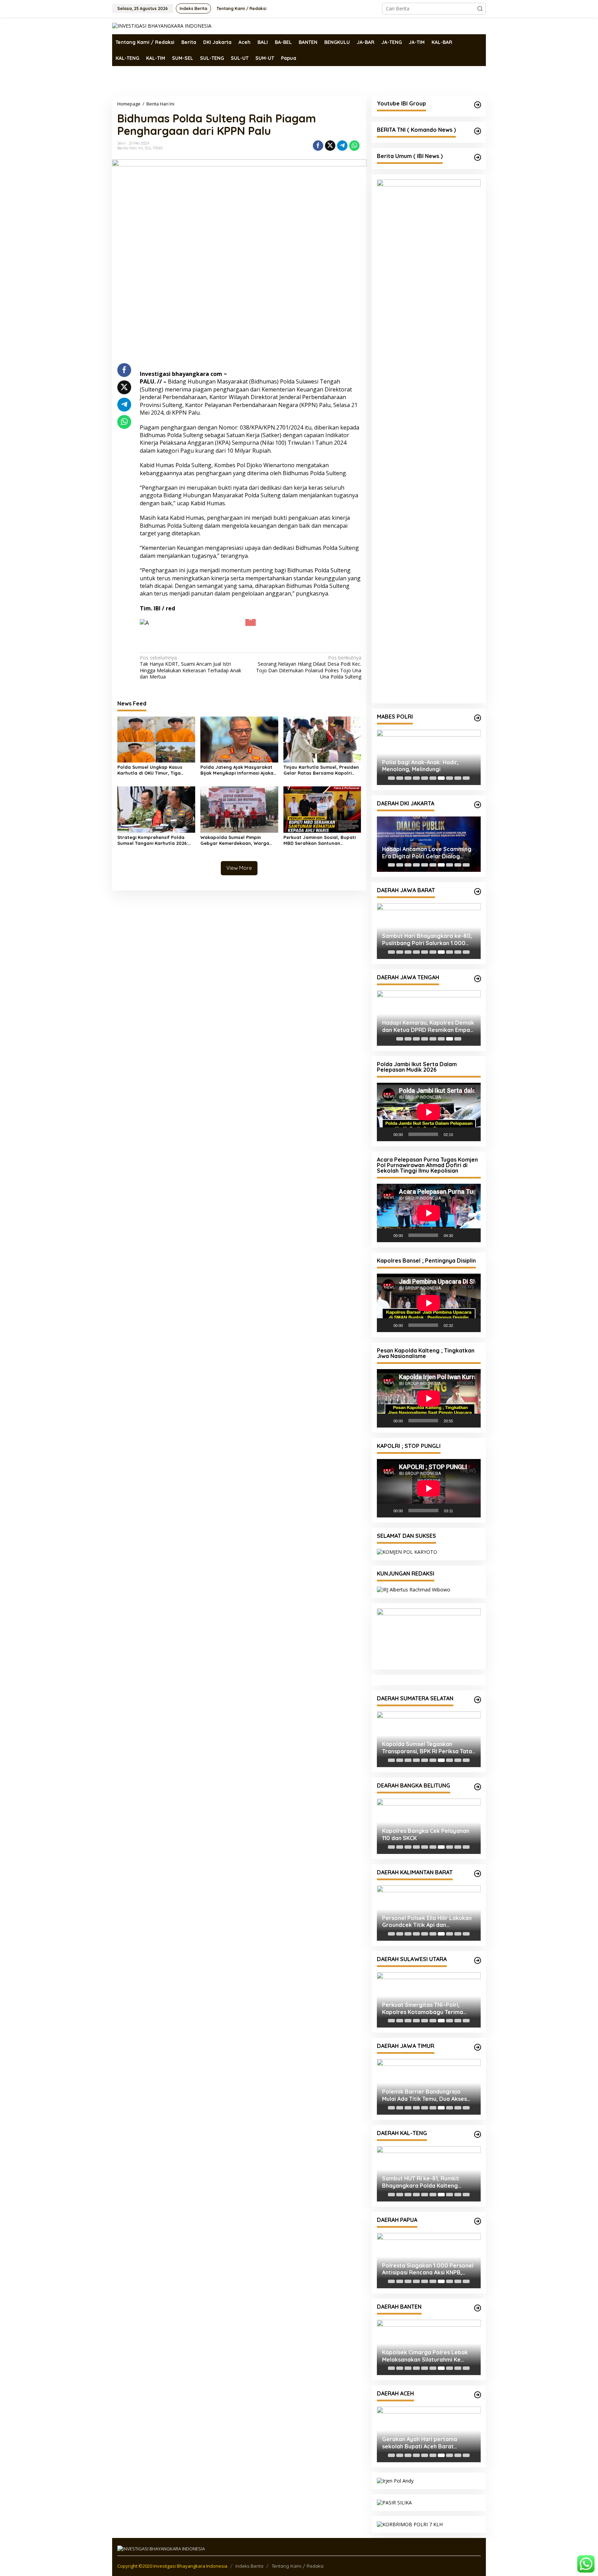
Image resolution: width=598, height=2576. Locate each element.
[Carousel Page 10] (466, 778)
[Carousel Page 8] (450, 778)
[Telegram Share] (342, 146)
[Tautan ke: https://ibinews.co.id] (478, 157)
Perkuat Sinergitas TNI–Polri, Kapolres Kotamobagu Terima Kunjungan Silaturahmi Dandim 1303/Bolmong (423, 2009)
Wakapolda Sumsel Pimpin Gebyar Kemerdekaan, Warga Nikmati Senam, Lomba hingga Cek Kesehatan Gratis (235, 840)
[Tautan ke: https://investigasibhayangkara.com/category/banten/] (478, 2308)
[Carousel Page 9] (458, 778)
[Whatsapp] (354, 146)
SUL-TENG (154, 148)
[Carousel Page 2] (400, 778)
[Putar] (386, 1134)
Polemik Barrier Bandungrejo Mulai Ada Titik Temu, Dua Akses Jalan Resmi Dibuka (424, 2095)
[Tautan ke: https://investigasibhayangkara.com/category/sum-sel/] (478, 1700)
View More (239, 868)
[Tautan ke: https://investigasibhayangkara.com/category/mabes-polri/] (478, 718)
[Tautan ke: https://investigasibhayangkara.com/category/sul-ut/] (478, 1960)
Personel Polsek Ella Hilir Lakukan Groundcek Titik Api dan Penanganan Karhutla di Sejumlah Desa (427, 1922)
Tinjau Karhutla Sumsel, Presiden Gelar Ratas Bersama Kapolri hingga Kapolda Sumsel (321, 770)
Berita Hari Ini (130, 148)
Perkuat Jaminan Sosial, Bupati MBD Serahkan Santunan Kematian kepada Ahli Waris (320, 840)
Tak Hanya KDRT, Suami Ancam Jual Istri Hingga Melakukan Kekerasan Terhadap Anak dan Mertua (191, 667)
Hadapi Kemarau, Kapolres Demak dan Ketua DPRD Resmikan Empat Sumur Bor (428, 1026)
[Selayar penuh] (472, 1134)
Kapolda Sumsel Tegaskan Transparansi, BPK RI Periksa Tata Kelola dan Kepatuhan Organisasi (427, 1748)
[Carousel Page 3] (408, 778)
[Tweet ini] (330, 146)
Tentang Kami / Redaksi (298, 2566)
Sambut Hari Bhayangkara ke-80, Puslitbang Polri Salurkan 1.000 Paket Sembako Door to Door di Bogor (427, 940)
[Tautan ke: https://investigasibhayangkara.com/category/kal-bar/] (478, 1874)
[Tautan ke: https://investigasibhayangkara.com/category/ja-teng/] (478, 979)
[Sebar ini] (318, 146)
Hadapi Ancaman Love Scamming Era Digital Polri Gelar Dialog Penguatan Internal (427, 853)
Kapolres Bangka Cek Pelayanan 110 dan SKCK (426, 1834)
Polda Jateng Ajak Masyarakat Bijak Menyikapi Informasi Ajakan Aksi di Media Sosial (238, 770)
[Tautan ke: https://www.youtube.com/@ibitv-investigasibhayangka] (478, 105)
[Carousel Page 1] (391, 778)
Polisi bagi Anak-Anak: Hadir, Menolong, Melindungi (420, 766)
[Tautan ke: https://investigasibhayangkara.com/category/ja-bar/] (478, 892)
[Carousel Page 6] (433, 778)
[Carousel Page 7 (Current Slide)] (441, 778)
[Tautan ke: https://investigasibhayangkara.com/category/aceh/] (478, 2395)
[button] (480, 9)
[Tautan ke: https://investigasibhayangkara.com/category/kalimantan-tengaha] (478, 2134)
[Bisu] (461, 1134)
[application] (429, 1112)
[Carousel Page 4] (416, 778)
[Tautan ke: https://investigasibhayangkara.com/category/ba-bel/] (478, 1787)
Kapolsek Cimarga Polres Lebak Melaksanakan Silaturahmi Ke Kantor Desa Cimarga (425, 2356)
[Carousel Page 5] (425, 778)
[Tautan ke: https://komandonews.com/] (478, 131)
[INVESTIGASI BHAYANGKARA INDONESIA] (162, 25)
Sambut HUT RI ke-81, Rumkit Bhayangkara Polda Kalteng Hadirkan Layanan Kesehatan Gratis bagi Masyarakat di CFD (423, 2182)
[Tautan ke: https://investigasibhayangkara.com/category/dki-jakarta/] (478, 805)
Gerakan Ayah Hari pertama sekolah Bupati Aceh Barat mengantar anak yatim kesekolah (427, 2443)
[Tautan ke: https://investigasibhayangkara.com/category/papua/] (478, 2221)
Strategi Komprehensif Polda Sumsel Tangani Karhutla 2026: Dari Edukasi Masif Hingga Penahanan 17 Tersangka (153, 840)
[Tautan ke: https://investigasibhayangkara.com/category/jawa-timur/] (478, 2047)
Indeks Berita (249, 2566)
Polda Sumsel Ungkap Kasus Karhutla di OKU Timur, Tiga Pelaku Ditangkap (150, 770)
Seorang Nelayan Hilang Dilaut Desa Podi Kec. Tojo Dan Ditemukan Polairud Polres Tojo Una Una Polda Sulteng (309, 667)
